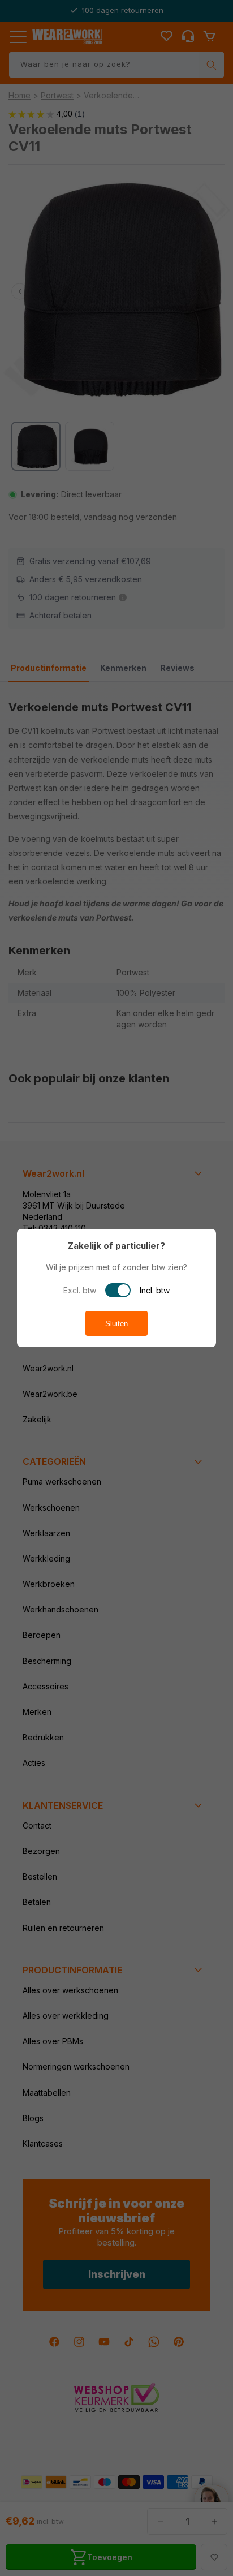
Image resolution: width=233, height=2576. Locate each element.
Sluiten (116, 1324)
